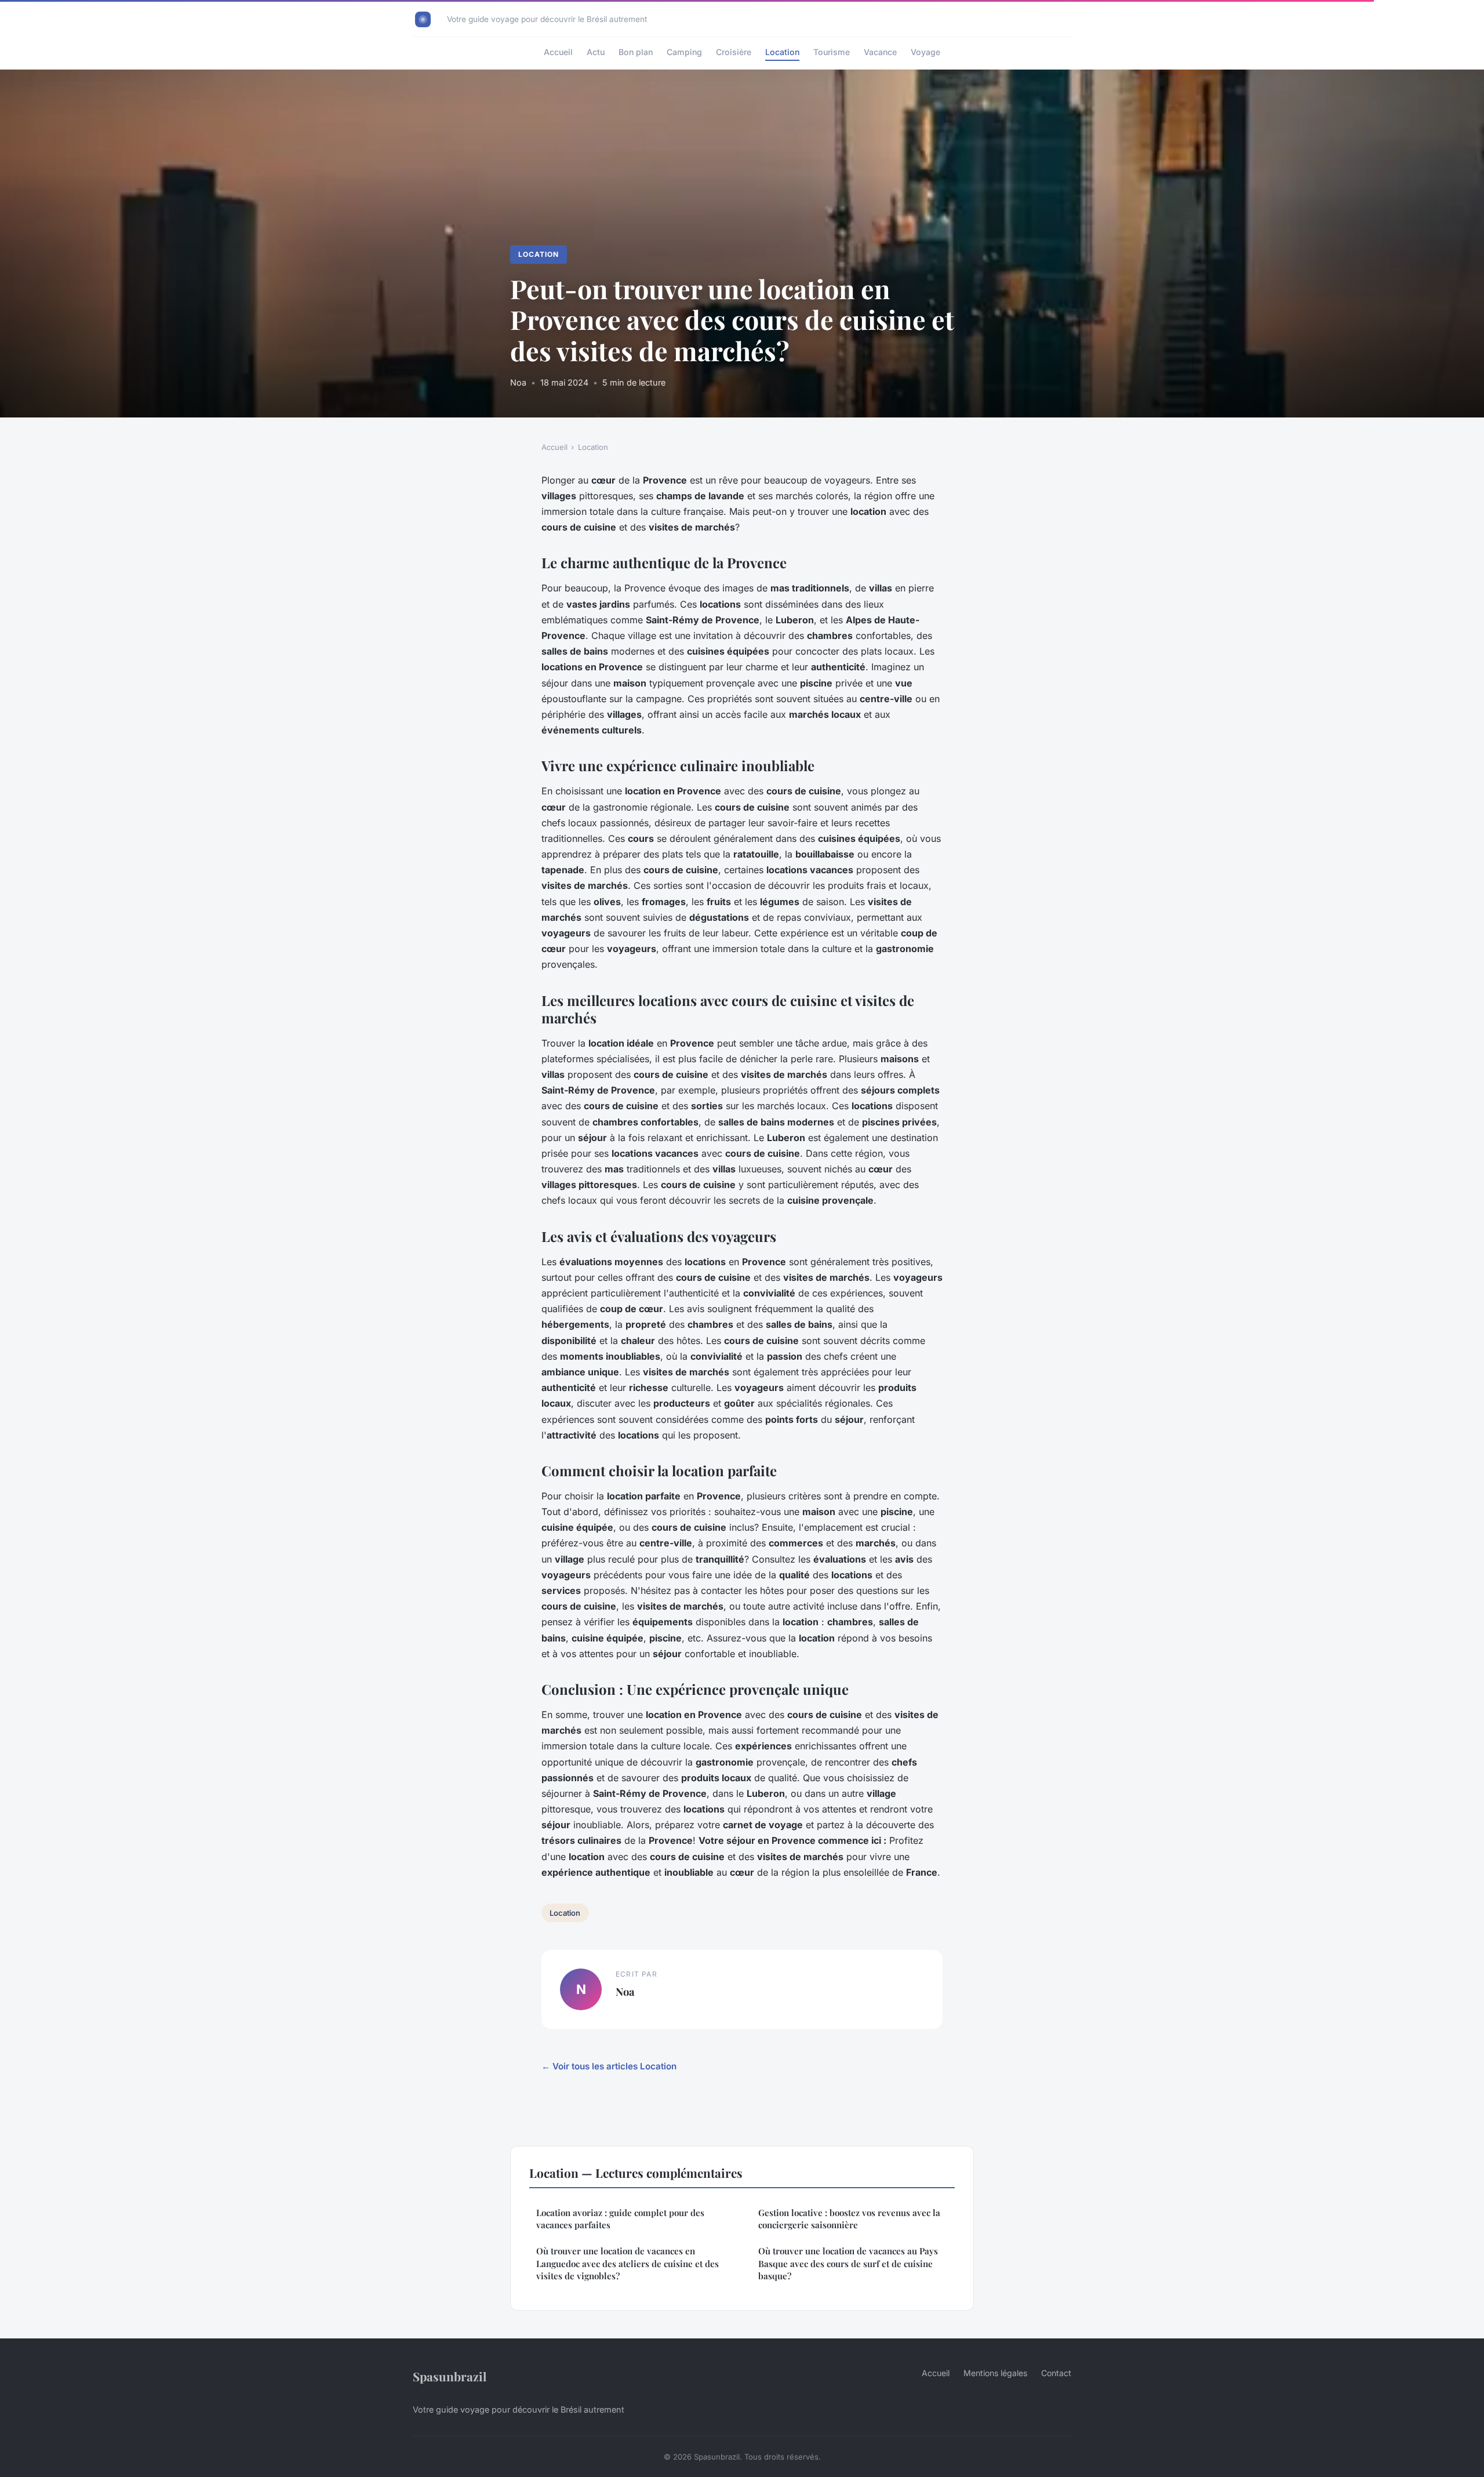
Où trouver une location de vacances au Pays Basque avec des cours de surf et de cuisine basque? (848, 2263)
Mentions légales (995, 2373)
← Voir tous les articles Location (609, 2066)
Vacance (880, 52)
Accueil (558, 52)
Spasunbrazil (450, 2376)
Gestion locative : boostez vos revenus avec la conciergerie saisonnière (849, 2219)
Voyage (925, 52)
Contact (1056, 2373)
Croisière (734, 52)
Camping (684, 52)
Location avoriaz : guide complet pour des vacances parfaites (620, 2219)
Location (782, 52)
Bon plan (636, 52)
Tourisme (832, 52)
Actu (596, 52)
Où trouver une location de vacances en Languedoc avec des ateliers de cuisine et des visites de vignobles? (628, 2263)
